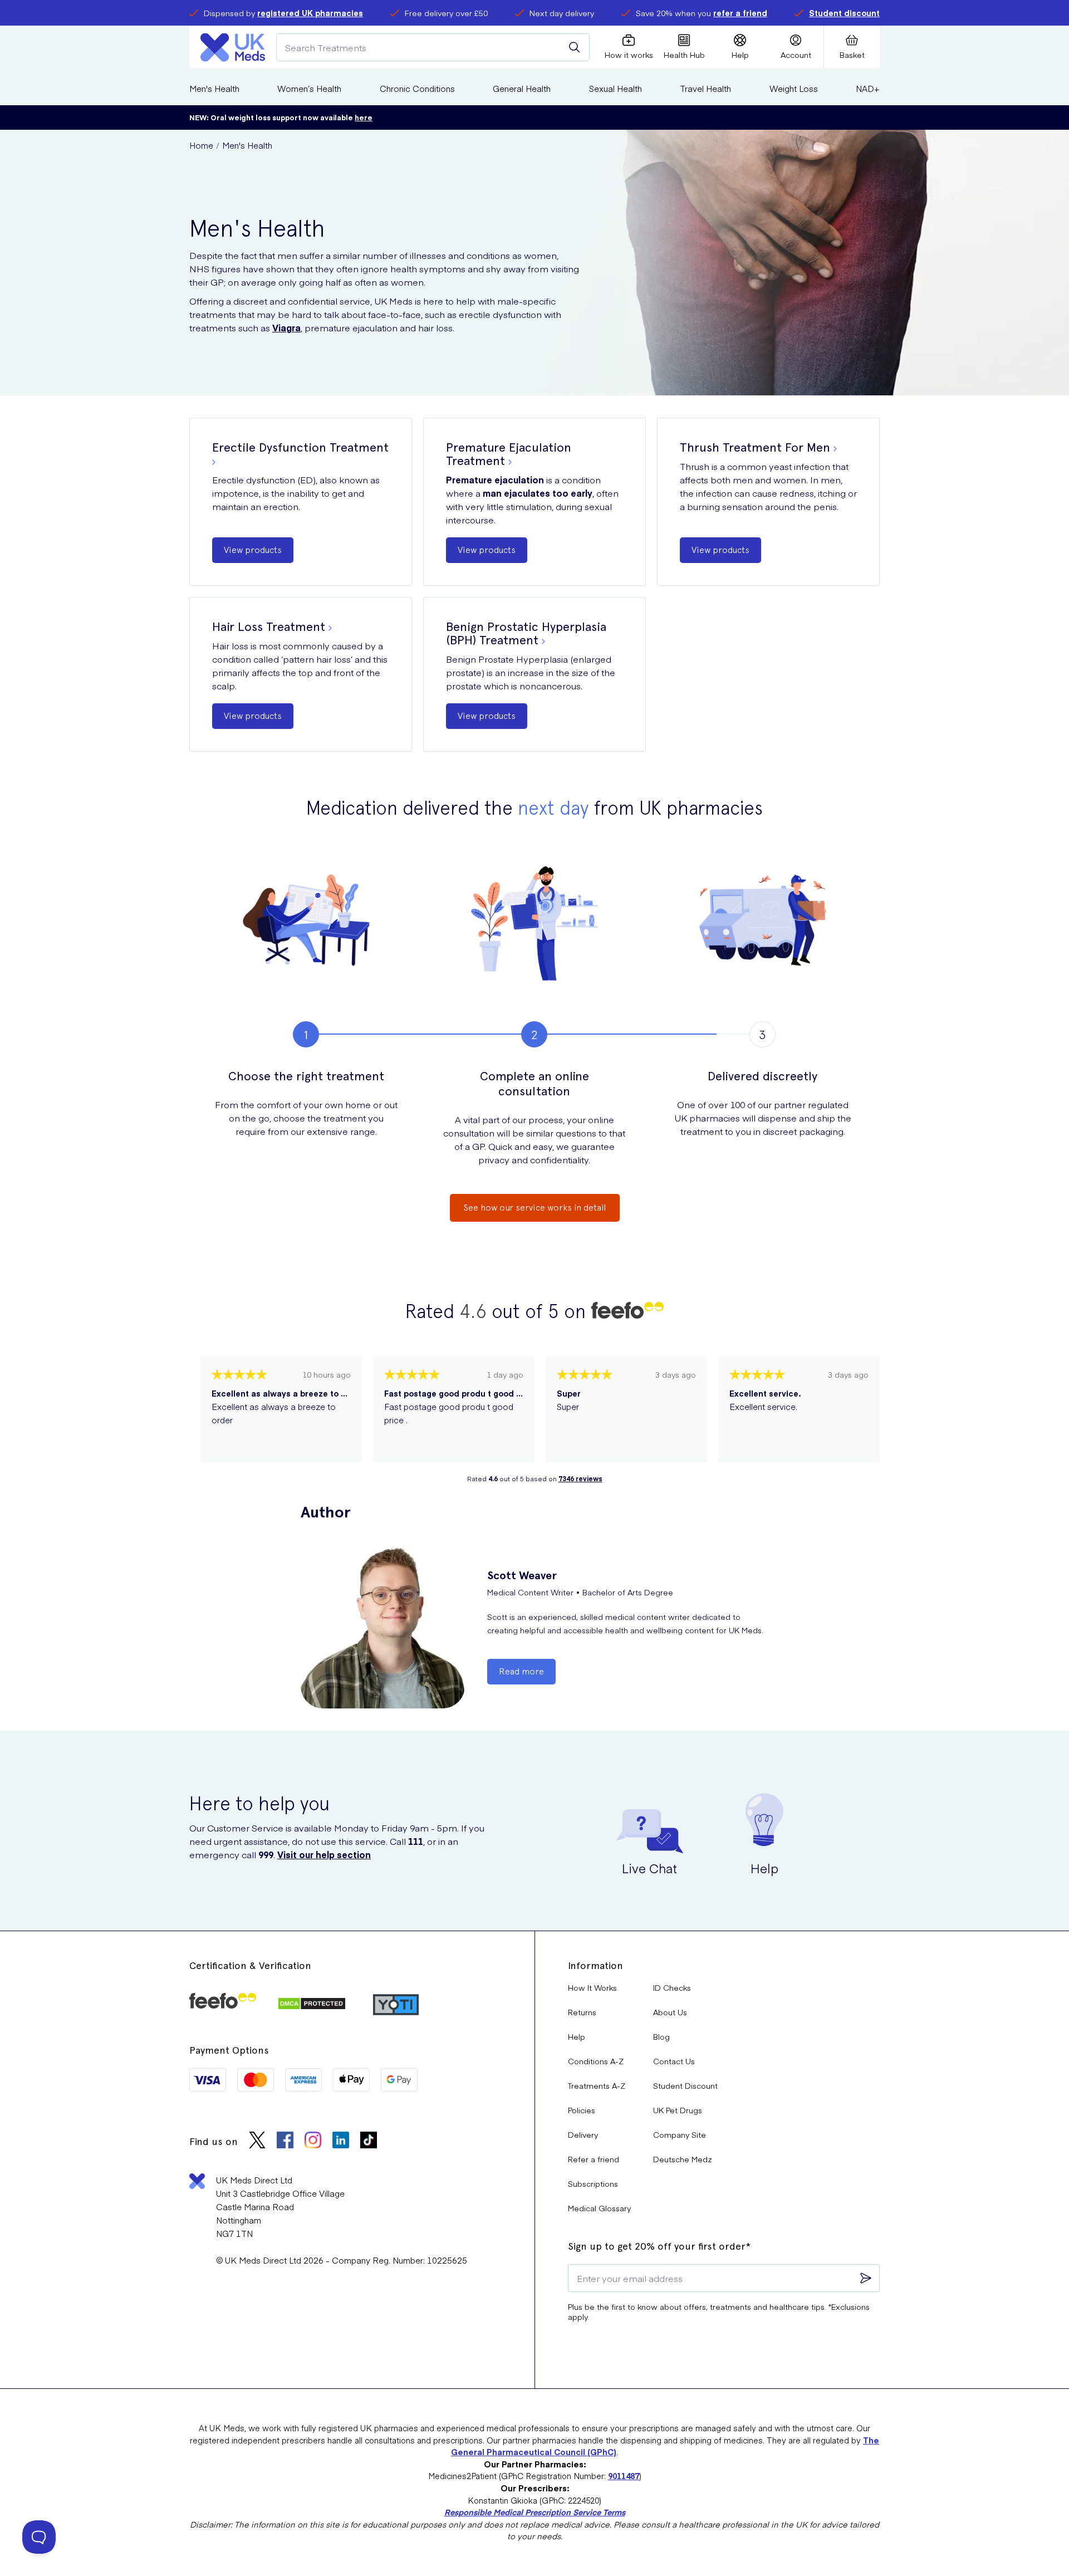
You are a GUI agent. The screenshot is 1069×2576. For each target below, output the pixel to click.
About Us (670, 2012)
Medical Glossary (599, 2208)
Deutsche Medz (683, 2159)
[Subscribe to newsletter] (866, 2278)
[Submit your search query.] (575, 47)
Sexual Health (616, 88)
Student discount (844, 13)
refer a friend (740, 13)
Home (201, 145)
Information (595, 1965)
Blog (661, 2036)
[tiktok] (369, 2141)
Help (577, 2036)
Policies (582, 2110)
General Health (522, 88)
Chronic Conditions (417, 88)
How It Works (592, 1987)
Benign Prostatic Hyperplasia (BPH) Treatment (526, 633)
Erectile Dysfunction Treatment (300, 447)
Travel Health (705, 88)
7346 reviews (580, 1478)
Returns (582, 2012)
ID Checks (672, 1987)
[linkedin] (341, 2141)
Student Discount (685, 2085)
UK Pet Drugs (678, 2110)
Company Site (680, 2134)
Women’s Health (309, 88)
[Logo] (233, 47)
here (364, 117)
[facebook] (285, 2141)
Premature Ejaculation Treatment (509, 454)
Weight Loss (794, 88)
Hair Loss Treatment (269, 626)
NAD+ (868, 88)
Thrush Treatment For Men (755, 447)
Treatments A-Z (597, 2085)
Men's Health (214, 88)
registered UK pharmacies (310, 13)
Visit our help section (324, 1854)
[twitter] (257, 2141)
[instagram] (313, 2141)
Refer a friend (594, 2159)
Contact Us (674, 2061)
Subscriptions (593, 2183)
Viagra (286, 327)
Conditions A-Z (596, 2061)
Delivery (583, 2134)
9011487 (624, 2476)
